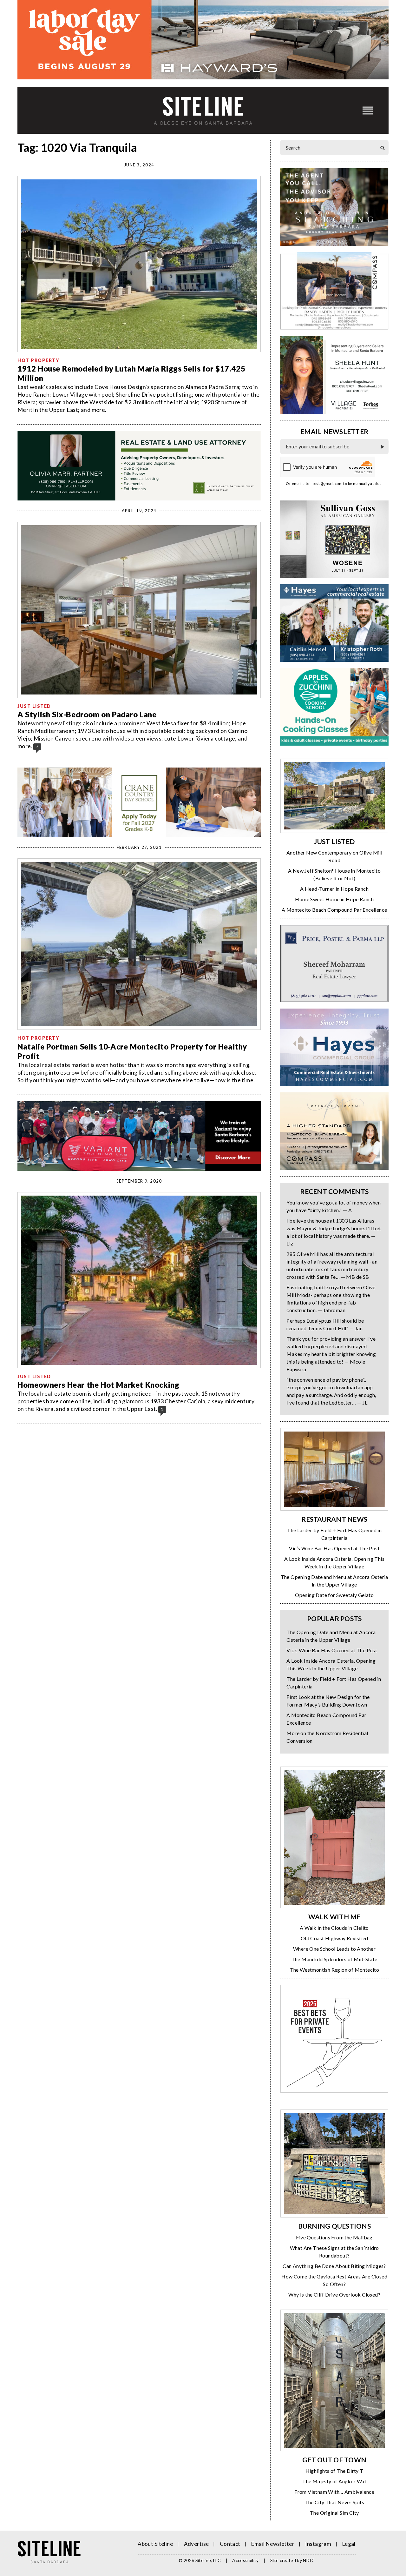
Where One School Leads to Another (334, 1949)
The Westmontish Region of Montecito (334, 1970)
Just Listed (34, 706)
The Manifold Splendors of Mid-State (334, 1959)
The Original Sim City (334, 2513)
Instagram (318, 2544)
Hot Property (38, 360)
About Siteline (155, 2544)
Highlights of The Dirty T (334, 2471)
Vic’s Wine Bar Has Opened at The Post (334, 1548)
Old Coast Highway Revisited (334, 1938)
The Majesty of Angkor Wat (334, 2481)
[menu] (368, 110)
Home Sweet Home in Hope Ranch (334, 899)
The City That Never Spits (334, 2502)
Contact (230, 2544)
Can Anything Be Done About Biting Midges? (334, 2266)
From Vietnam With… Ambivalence (334, 2492)
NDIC (309, 2560)
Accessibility (246, 2560)
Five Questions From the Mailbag (334, 2237)
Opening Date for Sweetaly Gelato (334, 1595)
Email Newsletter (273, 2544)
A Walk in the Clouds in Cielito (334, 1928)
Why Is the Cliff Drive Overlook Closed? (334, 2294)
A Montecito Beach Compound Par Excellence (334, 910)
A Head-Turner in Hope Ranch (334, 889)
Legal (349, 2544)
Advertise (196, 2544)
